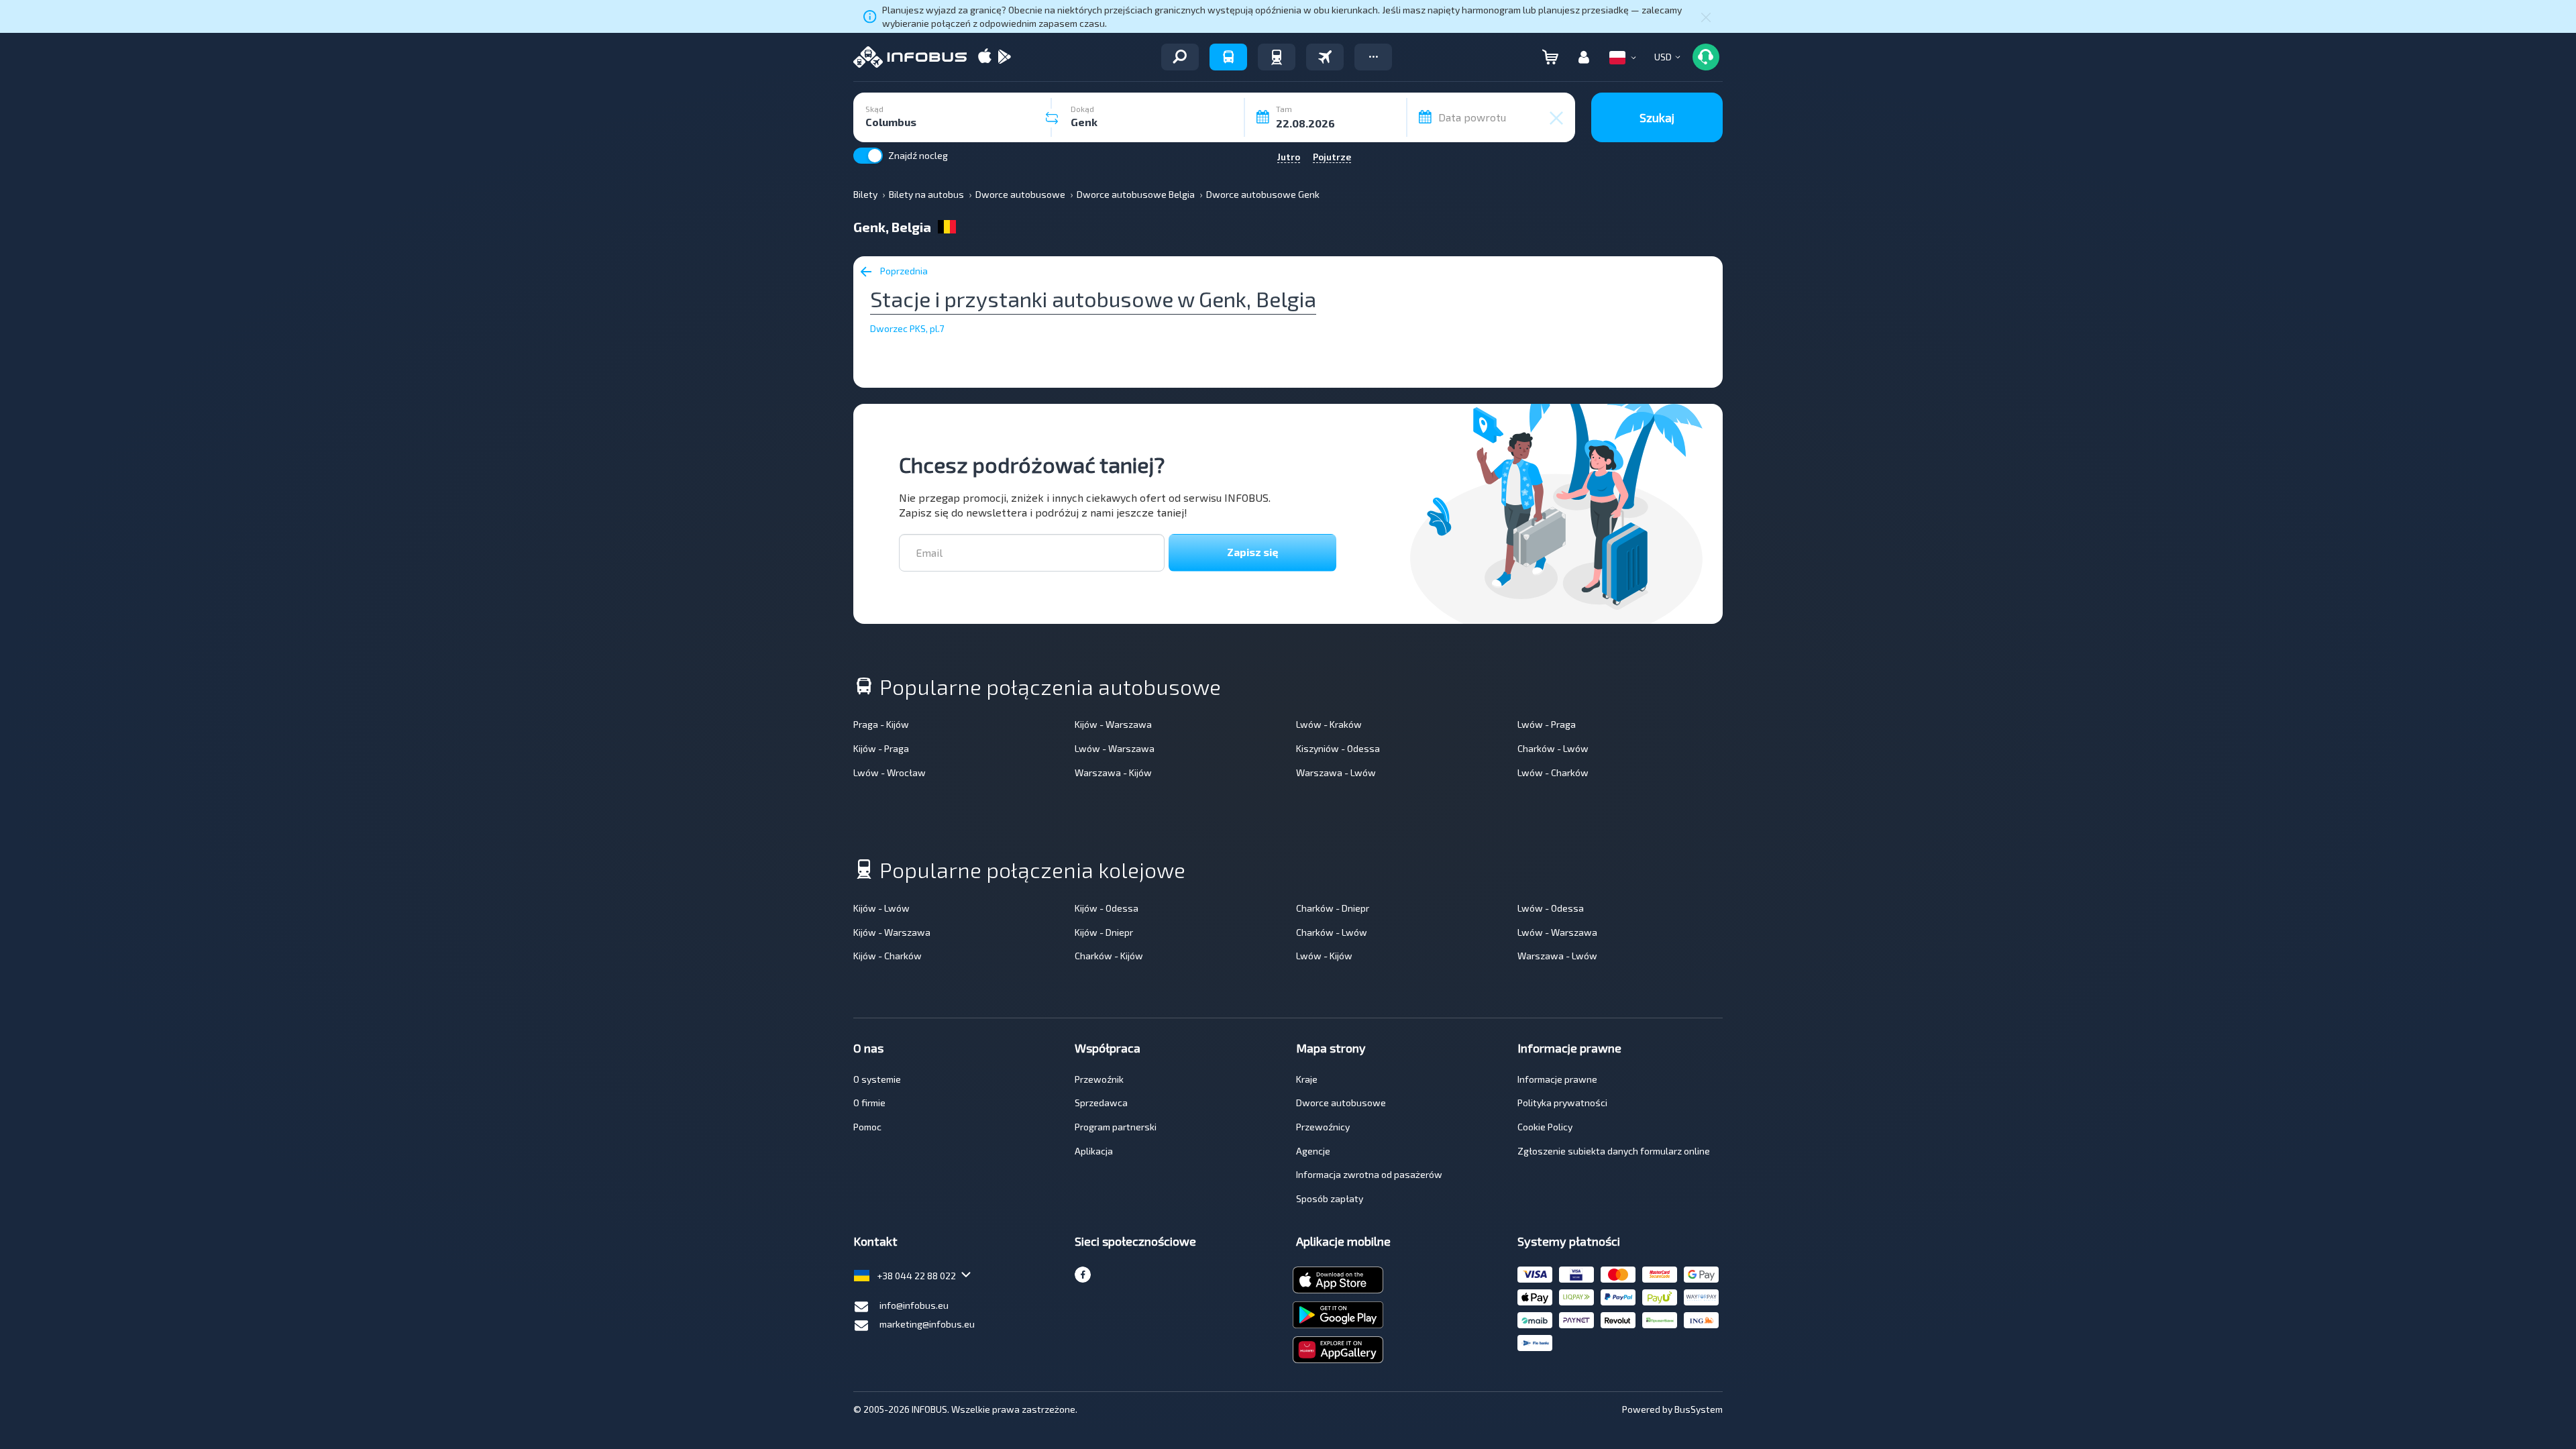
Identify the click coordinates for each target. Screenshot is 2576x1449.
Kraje (1307, 1079)
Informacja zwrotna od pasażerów (1369, 1174)
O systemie (877, 1079)
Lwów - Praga (1547, 724)
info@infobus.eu (914, 1305)
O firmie (869, 1103)
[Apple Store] (985, 57)
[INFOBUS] (910, 57)
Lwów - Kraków (1329, 724)
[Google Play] (1004, 57)
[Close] (1706, 17)
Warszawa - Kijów (1113, 772)
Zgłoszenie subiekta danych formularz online (1614, 1151)
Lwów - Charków (1553, 772)
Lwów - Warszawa (1115, 748)
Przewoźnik (1099, 1079)
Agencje (1313, 1151)
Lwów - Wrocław (890, 772)
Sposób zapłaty (1330, 1198)
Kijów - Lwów (881, 908)
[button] (1373, 57)
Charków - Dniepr (1333, 908)
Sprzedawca (1101, 1103)
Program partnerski (1116, 1127)
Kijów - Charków (888, 956)
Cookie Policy (1545, 1127)
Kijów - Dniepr (1104, 932)
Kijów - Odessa (1107, 908)
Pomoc (867, 1127)
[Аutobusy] (1228, 57)
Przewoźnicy (1323, 1127)
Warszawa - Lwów (1336, 772)
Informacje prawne (1557, 1079)
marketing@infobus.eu (927, 1324)
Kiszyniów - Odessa (1338, 748)
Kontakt (875, 1241)
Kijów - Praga (881, 748)
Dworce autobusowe (1341, 1103)
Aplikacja (1094, 1151)
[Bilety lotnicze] (1325, 57)
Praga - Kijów (881, 724)
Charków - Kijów (1109, 956)
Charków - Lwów (1553, 748)
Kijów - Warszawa (1113, 724)
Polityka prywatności (1562, 1103)
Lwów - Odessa (1551, 908)
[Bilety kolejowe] (1277, 57)
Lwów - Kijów (1324, 956)
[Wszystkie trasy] (1180, 57)
